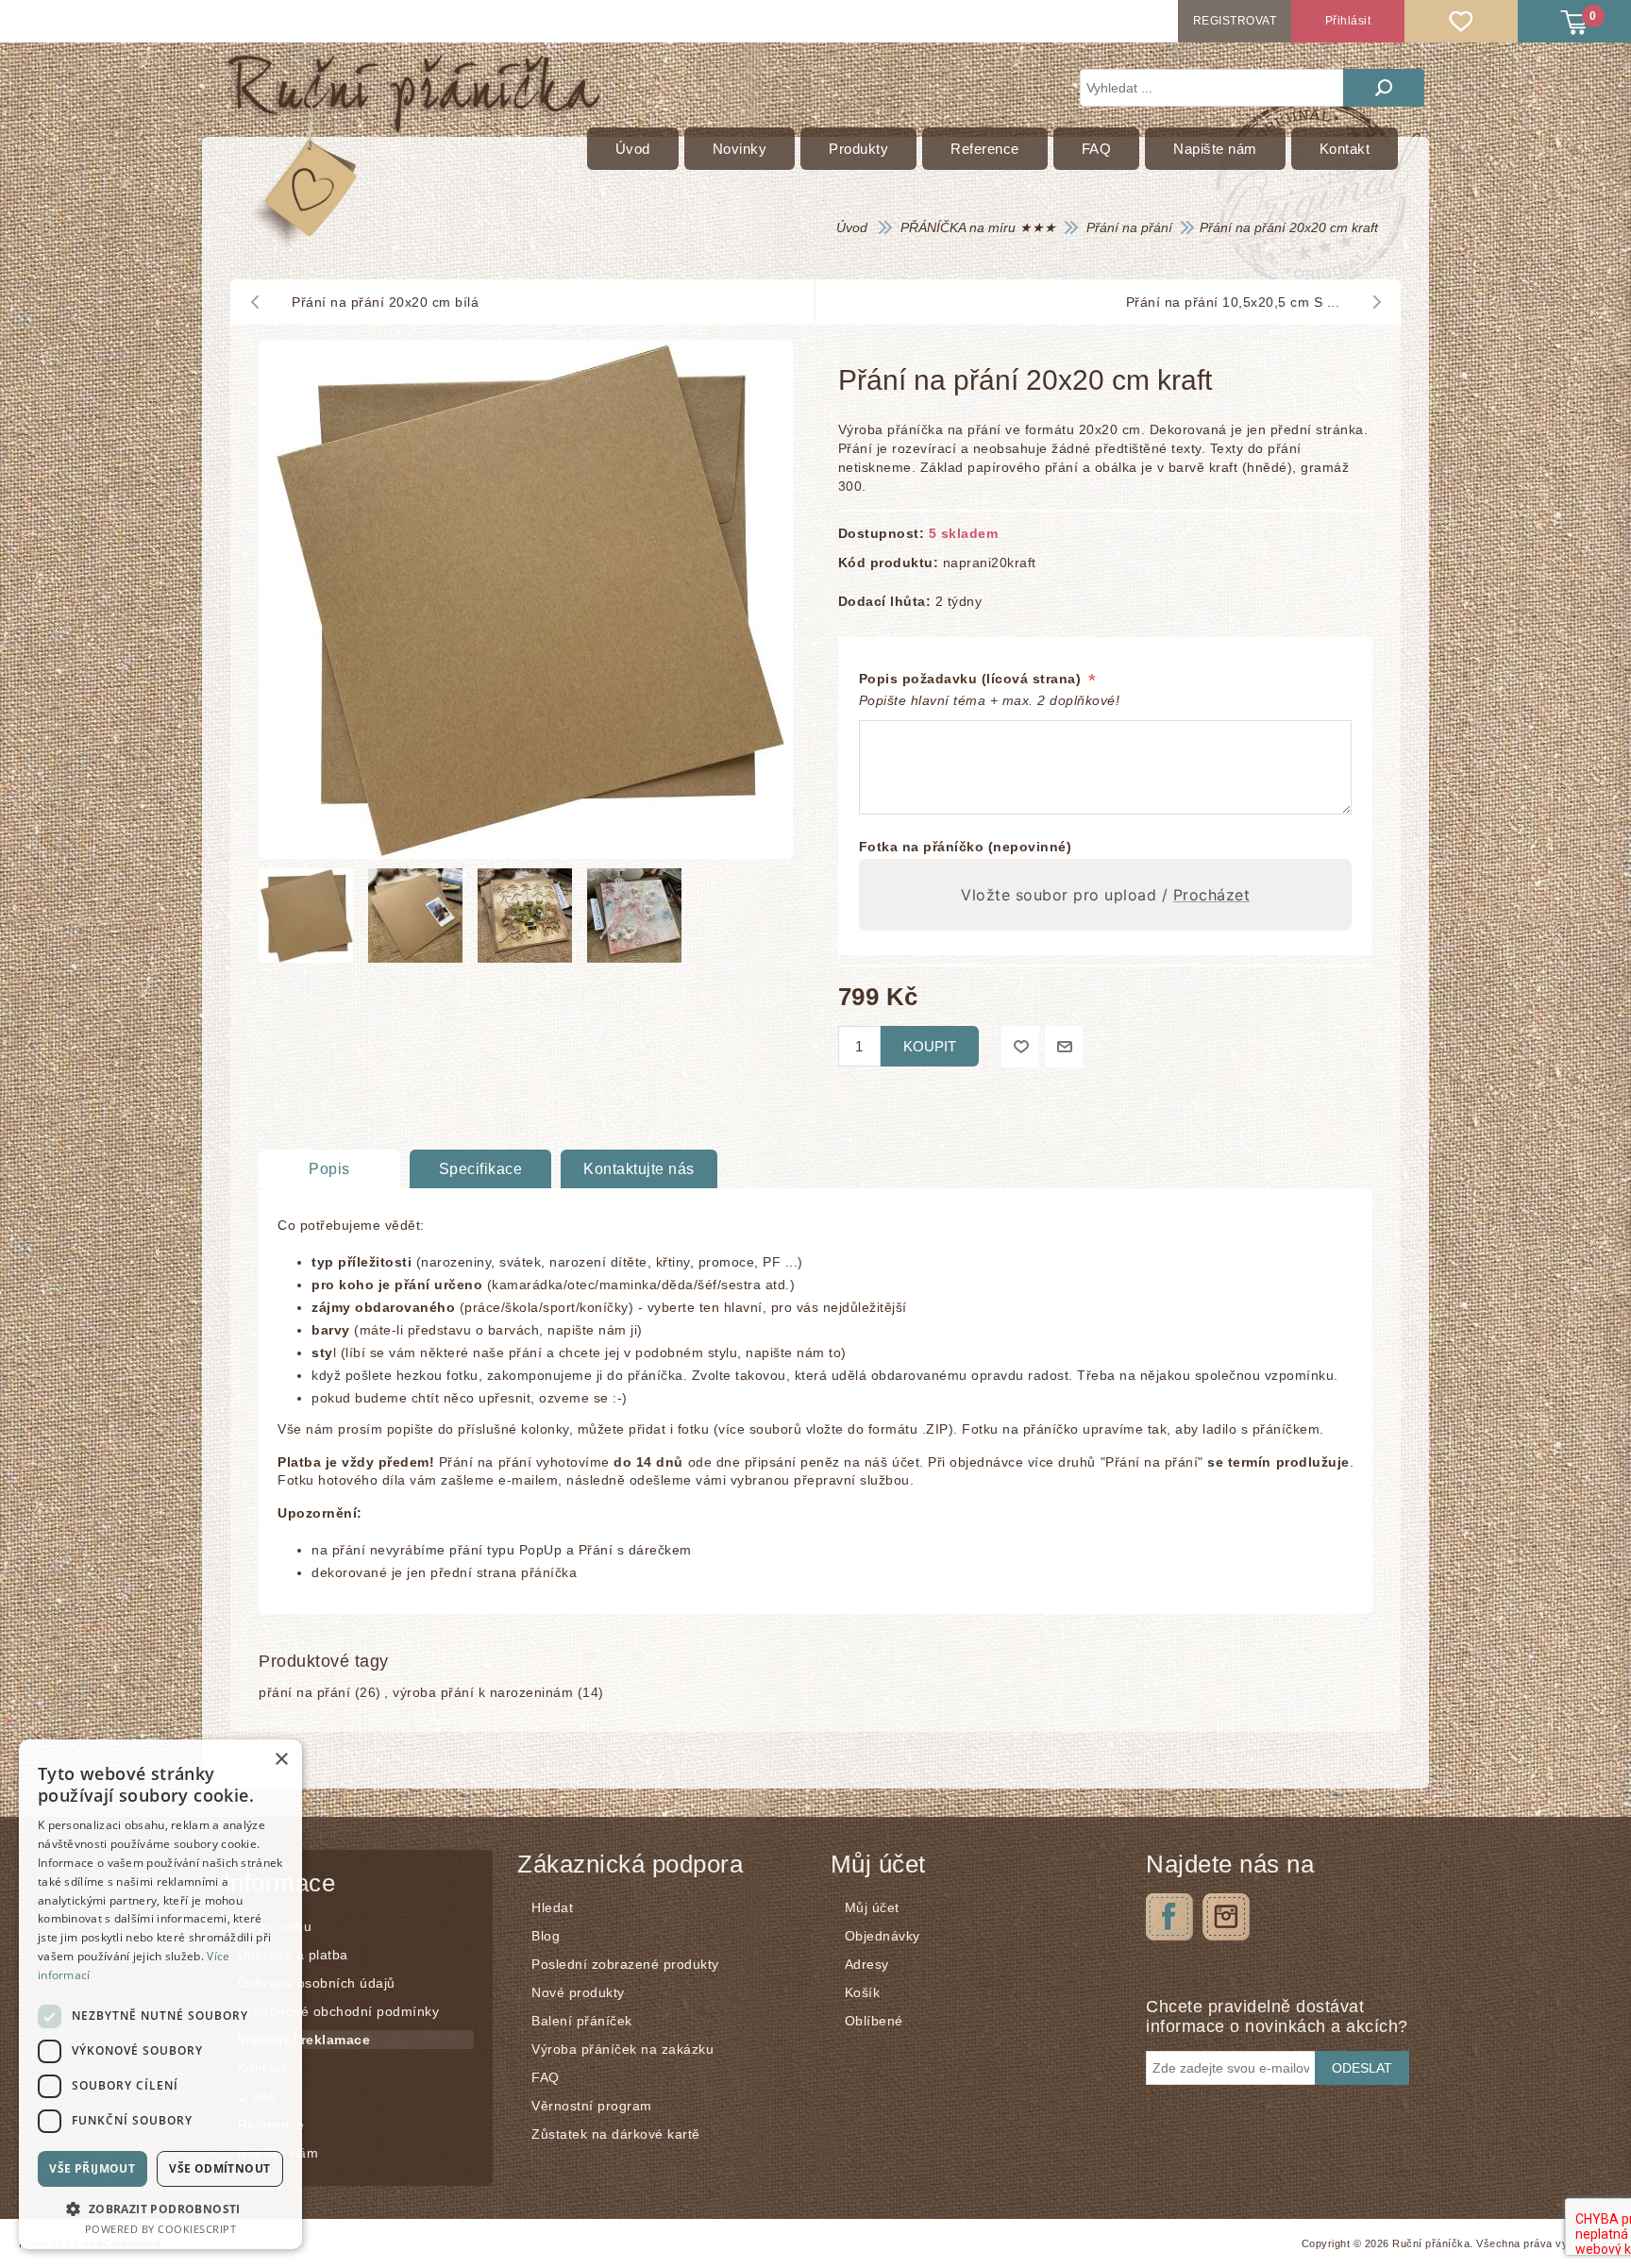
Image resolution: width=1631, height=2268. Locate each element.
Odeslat (1362, 2068)
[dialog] (160, 1994)
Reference (271, 2125)
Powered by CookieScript (161, 2229)
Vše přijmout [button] (92, 2168)
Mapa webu (275, 1926)
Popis (329, 1169)
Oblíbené (874, 2021)
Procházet (1211, 895)
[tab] (329, 1169)
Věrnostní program (592, 2106)
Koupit (930, 1046)
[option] (309, 920)
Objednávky (883, 1936)
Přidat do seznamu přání (1020, 1047)
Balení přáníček (582, 2021)
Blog (546, 1936)
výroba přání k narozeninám (483, 1692)
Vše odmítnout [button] (219, 2168)
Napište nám (278, 2153)
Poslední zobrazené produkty (625, 1964)
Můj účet (872, 1907)
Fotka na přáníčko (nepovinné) (966, 847)
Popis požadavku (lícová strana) (972, 679)
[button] (160, 2208)
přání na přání (304, 1692)
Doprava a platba (293, 1955)
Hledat (1384, 88)
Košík (863, 1992)
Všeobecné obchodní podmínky (339, 2011)
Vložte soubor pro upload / (1105, 895)
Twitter (1226, 1917)
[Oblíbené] (1461, 21)
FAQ (546, 2077)
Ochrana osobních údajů (317, 1983)
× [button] (281, 1760)
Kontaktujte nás (639, 1169)
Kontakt (262, 2068)
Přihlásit (1348, 21)
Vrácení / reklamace (304, 2040)
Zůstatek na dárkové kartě (616, 2134)
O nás (257, 2096)
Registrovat (1235, 21)
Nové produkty (578, 1992)
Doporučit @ (1064, 1047)
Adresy (867, 1964)
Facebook (1169, 1917)
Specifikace (481, 1169)
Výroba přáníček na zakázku (622, 2049)
